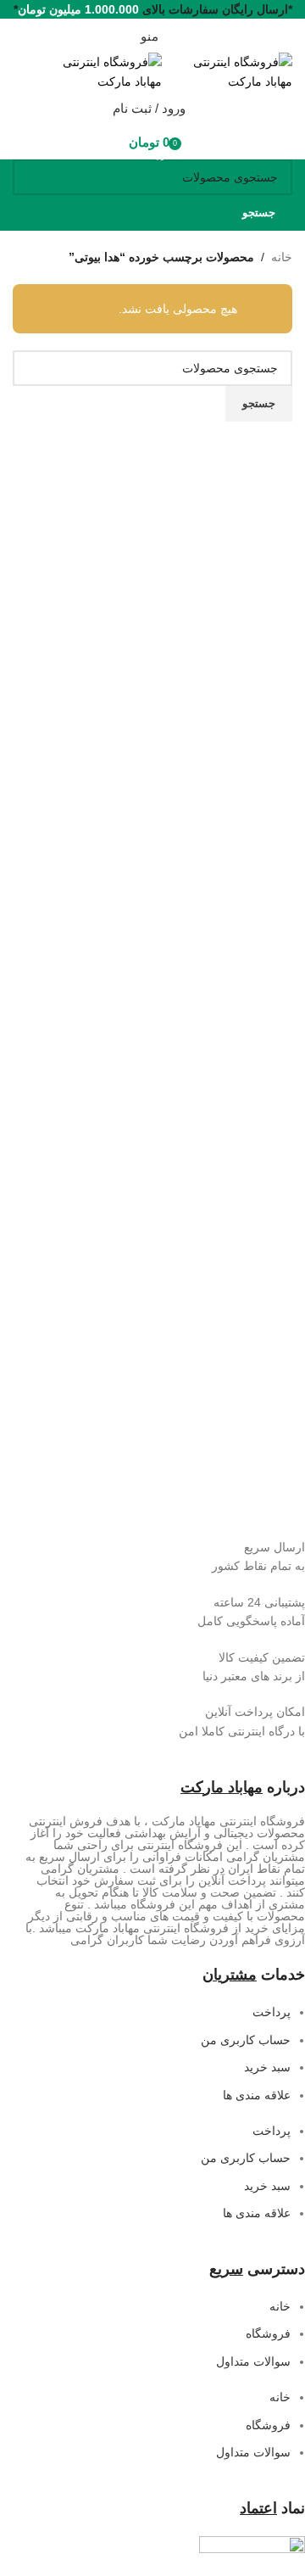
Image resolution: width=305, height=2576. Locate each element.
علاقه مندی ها (257, 2095)
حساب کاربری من (246, 2040)
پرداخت (272, 2012)
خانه (282, 257)
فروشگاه (268, 2333)
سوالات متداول (253, 2361)
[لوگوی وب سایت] (227, 70)
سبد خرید (267, 2067)
